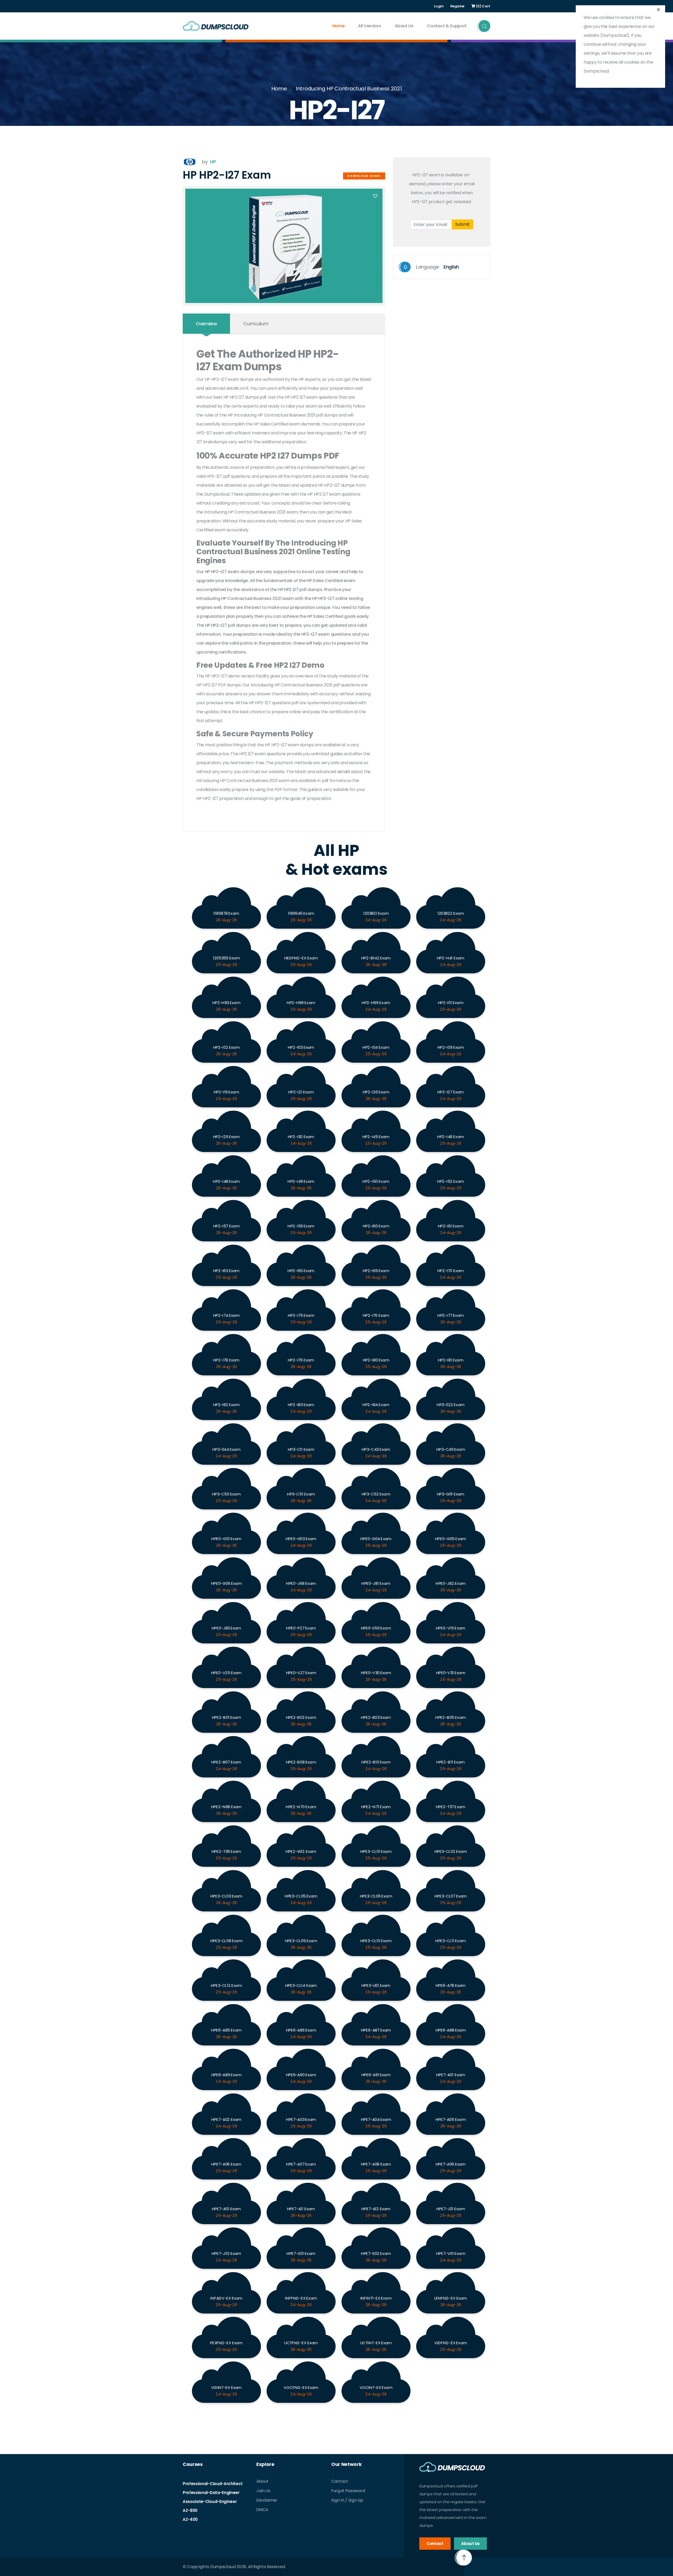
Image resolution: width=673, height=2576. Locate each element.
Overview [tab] (206, 324)
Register (458, 6)
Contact (340, 2481)
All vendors (369, 26)
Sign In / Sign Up (347, 2500)
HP (213, 162)
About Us (404, 26)
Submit (463, 224)
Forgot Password (348, 2491)
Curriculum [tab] (256, 324)
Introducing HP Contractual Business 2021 (349, 89)
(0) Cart (483, 6)
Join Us (263, 2491)
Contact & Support (447, 26)
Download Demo (364, 176)
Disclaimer (267, 2500)
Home (338, 26)
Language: (437, 267)
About (262, 2481)
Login (439, 6)
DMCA (262, 2510)
